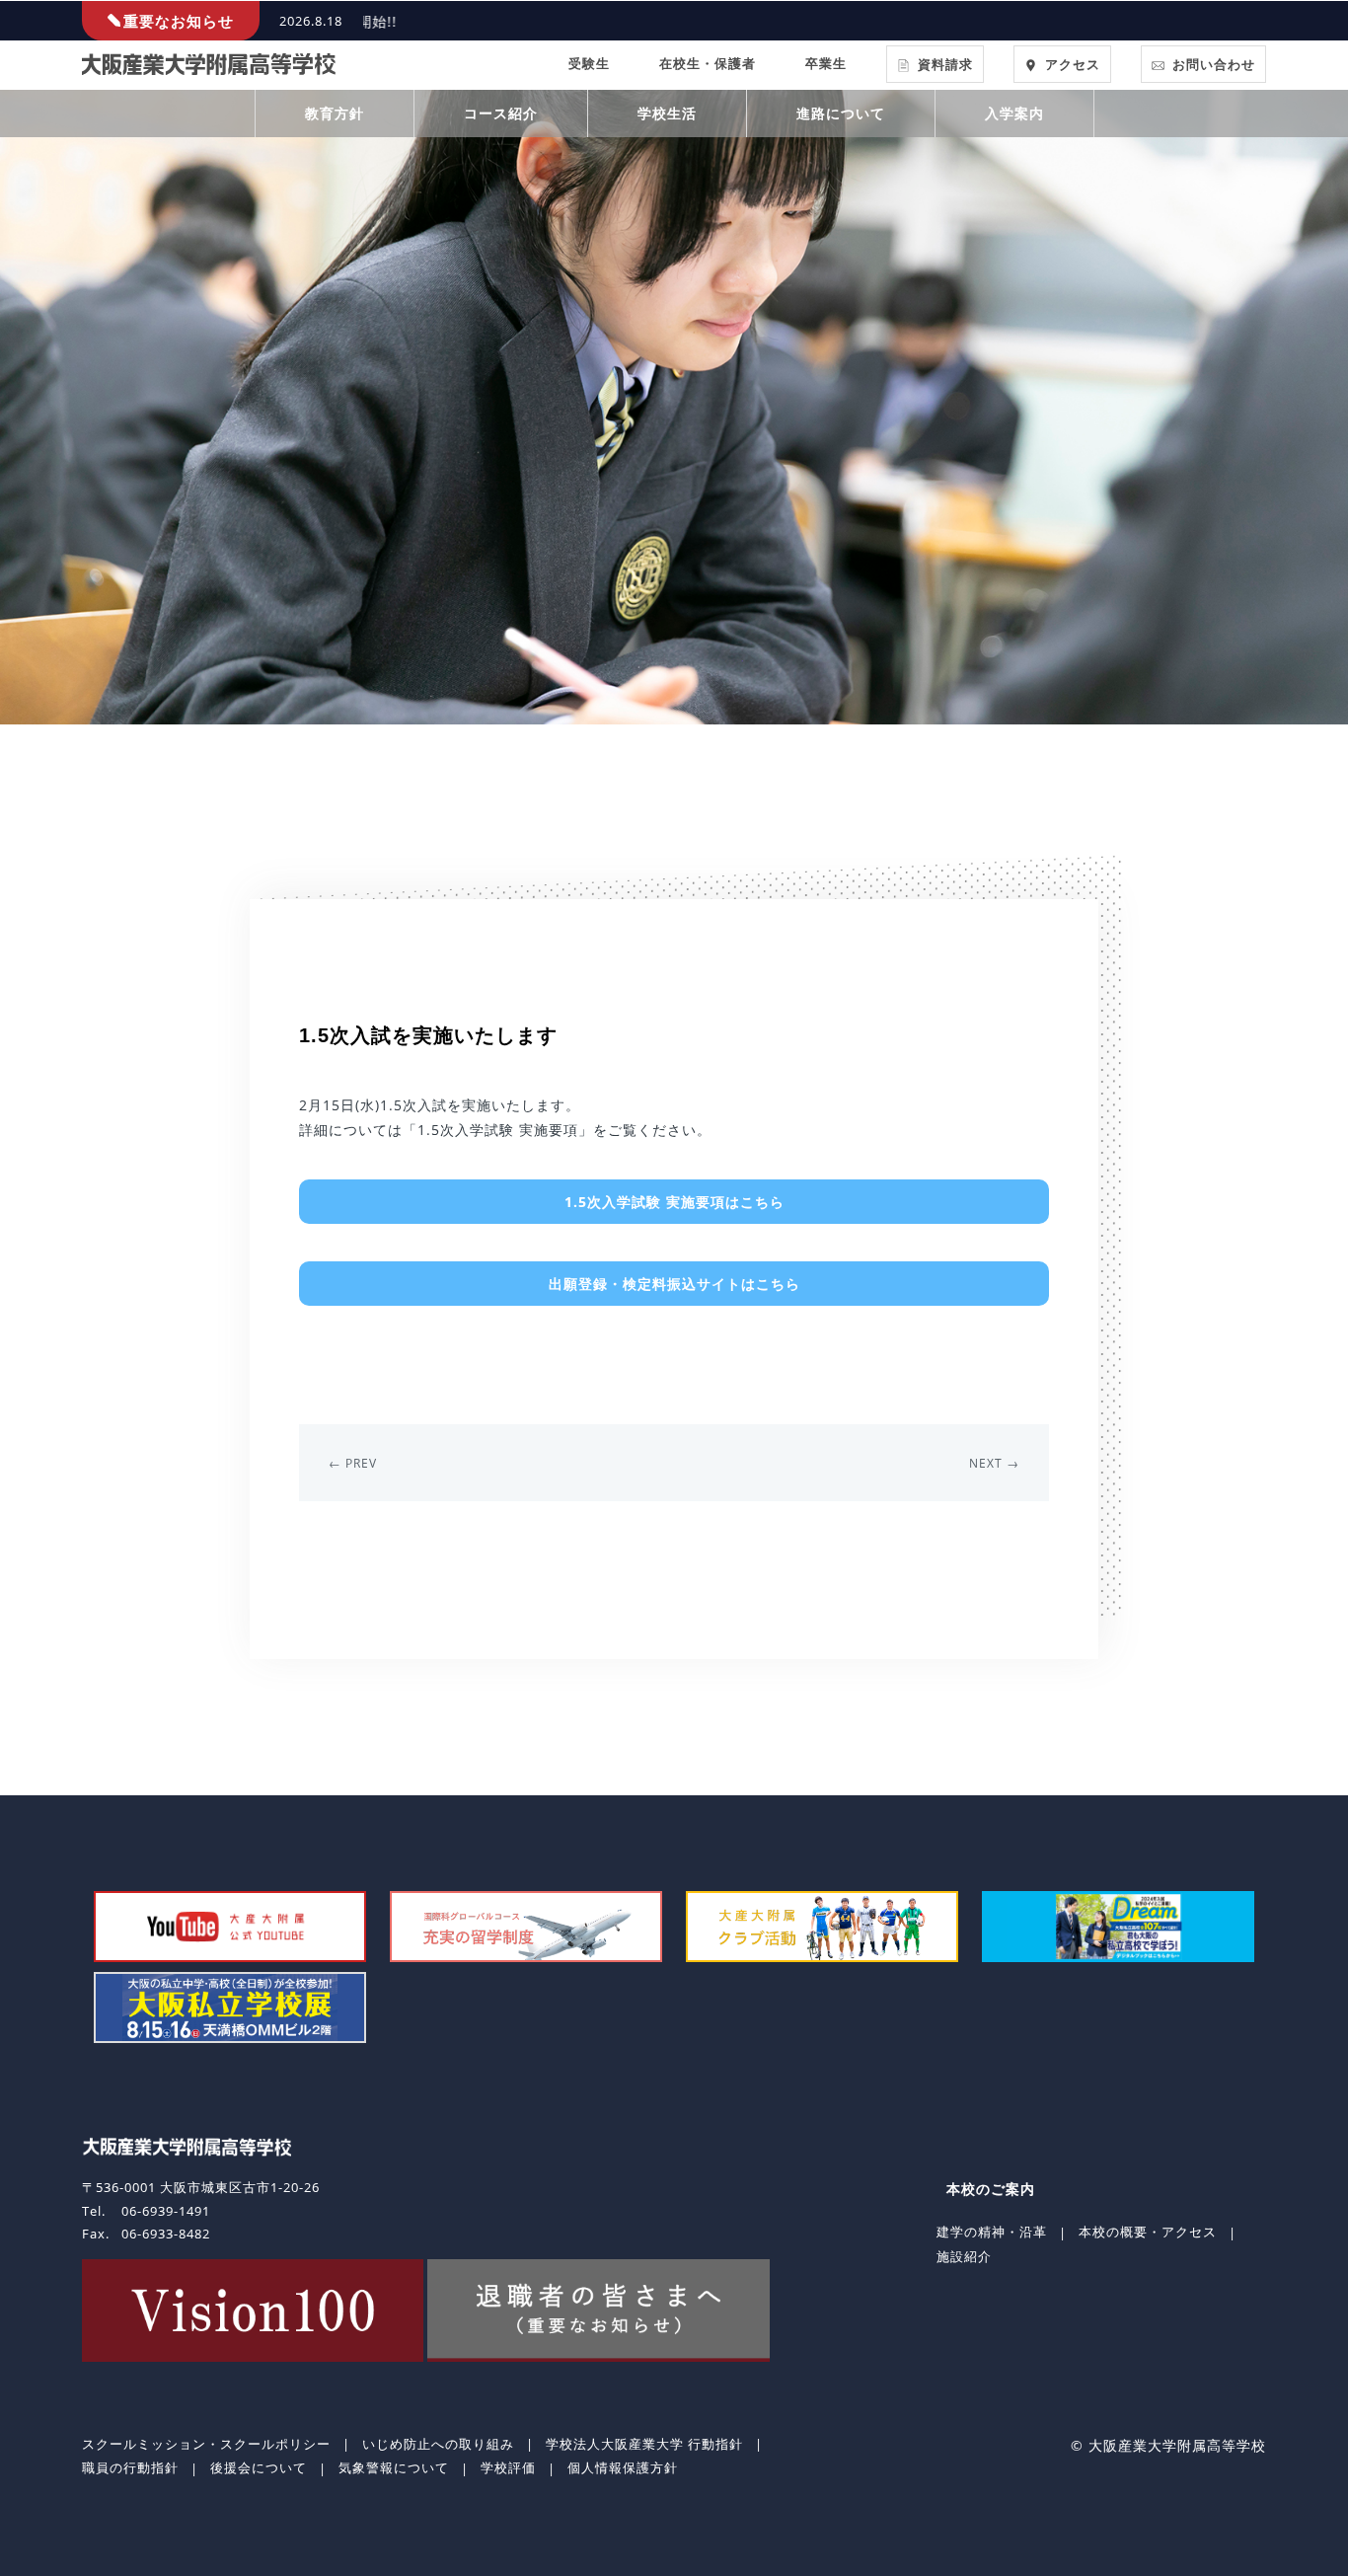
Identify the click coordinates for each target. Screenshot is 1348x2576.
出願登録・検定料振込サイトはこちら (674, 1284)
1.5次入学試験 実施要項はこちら (674, 1202)
